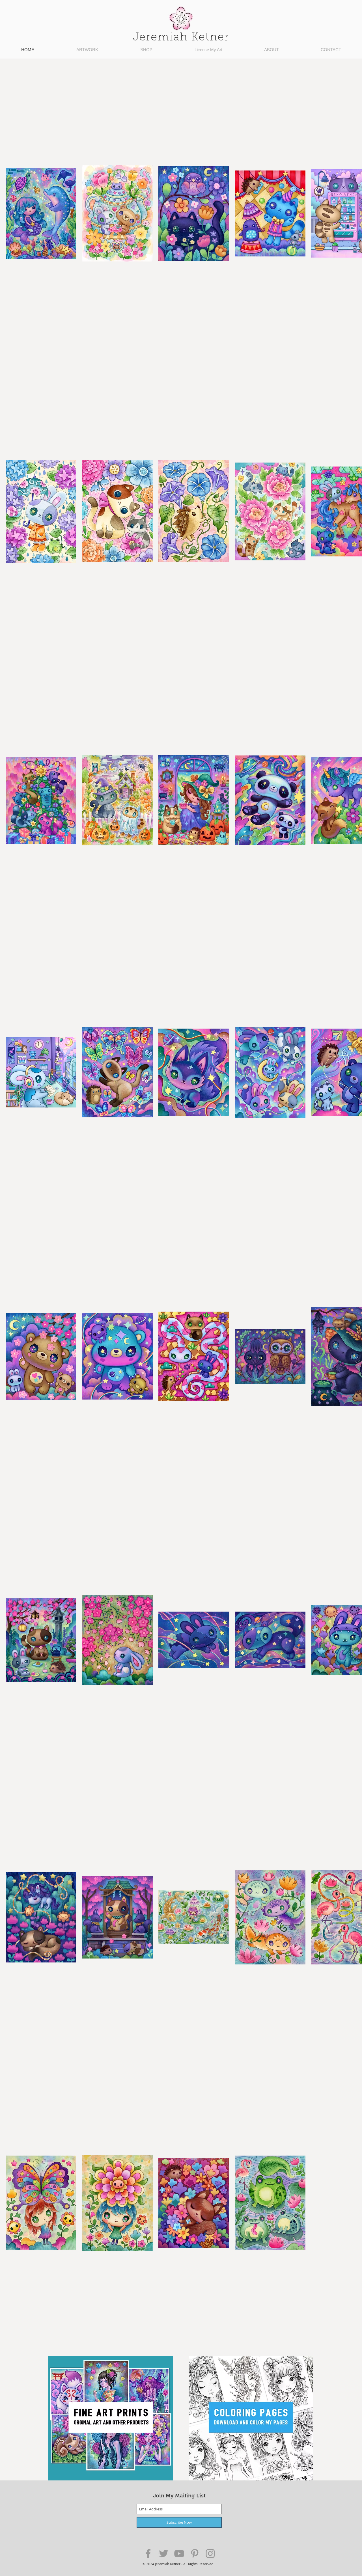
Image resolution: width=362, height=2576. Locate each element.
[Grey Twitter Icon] (164, 2554)
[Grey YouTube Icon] (179, 2554)
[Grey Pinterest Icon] (195, 2554)
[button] (87, 50)
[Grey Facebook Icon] (148, 2554)
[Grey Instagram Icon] (210, 2554)
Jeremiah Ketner (181, 38)
